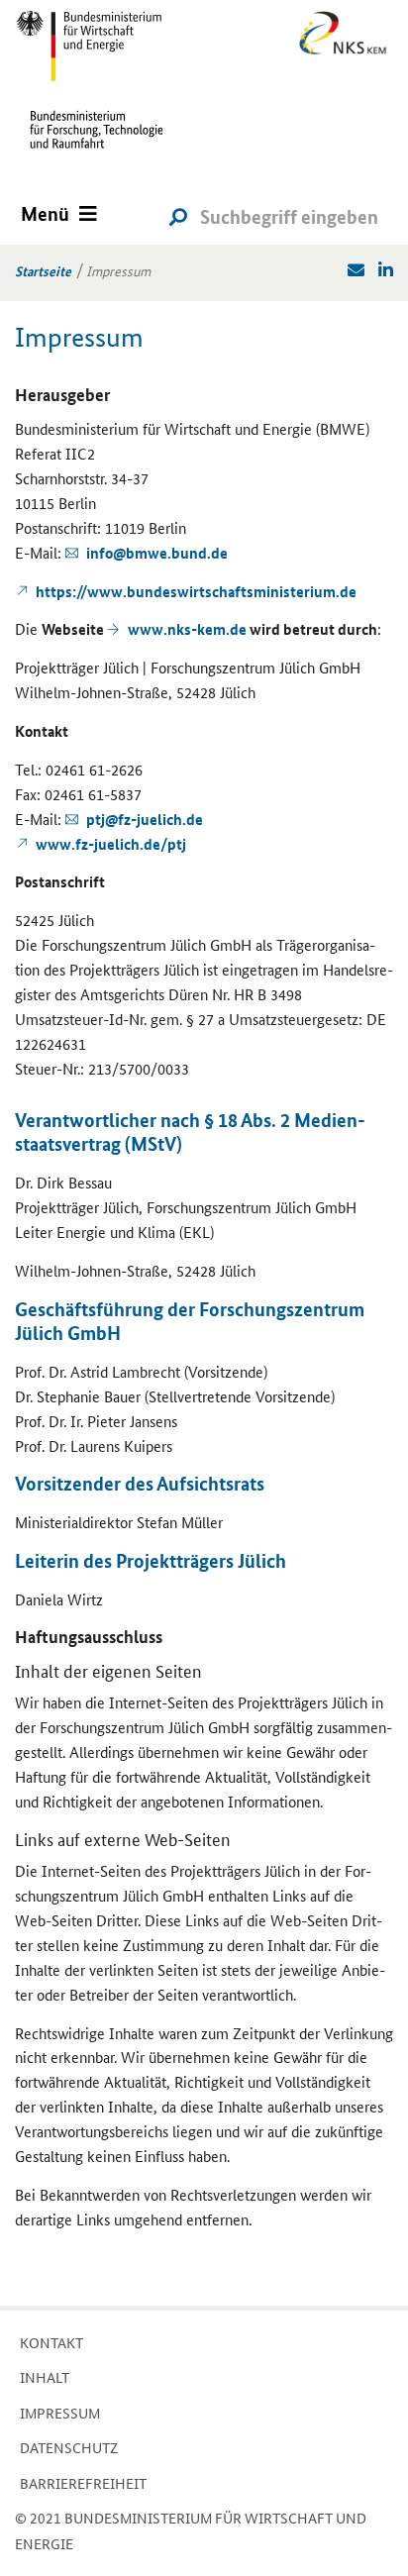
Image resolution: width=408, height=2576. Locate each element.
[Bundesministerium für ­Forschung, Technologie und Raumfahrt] (89, 144)
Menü (45, 213)
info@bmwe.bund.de (157, 553)
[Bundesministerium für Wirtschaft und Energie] (89, 45)
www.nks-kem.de (187, 629)
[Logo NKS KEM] (340, 36)
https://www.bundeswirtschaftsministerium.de (196, 591)
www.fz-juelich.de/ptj (111, 844)
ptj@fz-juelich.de (145, 819)
